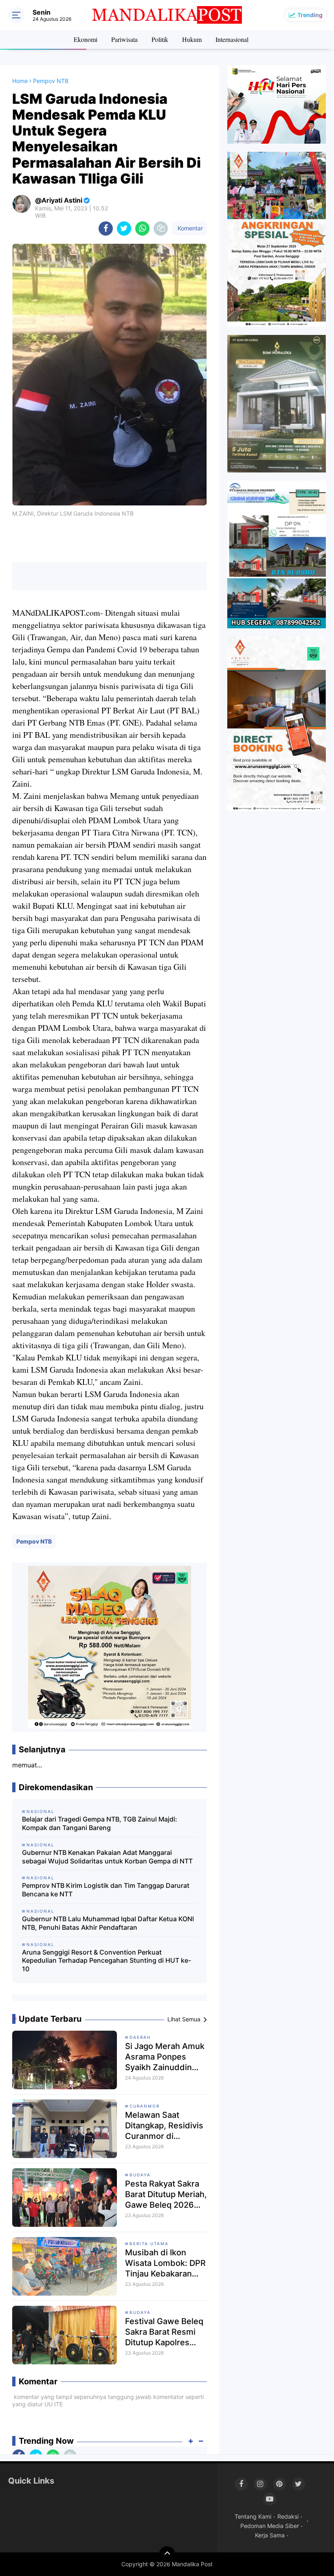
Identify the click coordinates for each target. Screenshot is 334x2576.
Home (20, 81)
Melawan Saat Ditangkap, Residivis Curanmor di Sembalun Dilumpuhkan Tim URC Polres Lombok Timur (164, 2126)
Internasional (232, 39)
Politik (160, 39)
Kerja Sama (270, 2535)
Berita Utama (149, 2244)
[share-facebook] (106, 229)
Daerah (140, 2037)
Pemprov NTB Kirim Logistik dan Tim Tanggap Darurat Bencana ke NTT (106, 1890)
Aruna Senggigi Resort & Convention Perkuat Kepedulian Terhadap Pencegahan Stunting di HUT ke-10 (107, 1961)
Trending (310, 15)
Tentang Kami (253, 2516)
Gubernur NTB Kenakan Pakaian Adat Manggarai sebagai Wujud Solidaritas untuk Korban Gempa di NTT (107, 1857)
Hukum (192, 39)
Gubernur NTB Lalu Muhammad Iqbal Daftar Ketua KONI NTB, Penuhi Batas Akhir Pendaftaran (108, 1923)
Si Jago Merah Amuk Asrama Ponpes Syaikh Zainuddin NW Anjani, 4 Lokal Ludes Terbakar (165, 2057)
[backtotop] (167, 2554)
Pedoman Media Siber (270, 2526)
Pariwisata (124, 39)
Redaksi (288, 2516)
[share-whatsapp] (142, 229)
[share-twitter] (124, 229)
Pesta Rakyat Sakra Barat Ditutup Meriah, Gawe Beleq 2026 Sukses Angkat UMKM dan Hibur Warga (166, 2194)
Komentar (189, 228)
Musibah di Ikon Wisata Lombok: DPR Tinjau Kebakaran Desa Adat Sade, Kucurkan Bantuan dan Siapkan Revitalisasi (165, 2263)
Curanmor (145, 2106)
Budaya (140, 2175)
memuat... (27, 1765)
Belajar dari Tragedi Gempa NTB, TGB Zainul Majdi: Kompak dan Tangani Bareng (100, 1823)
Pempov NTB (34, 1541)
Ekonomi (86, 39)
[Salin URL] (161, 229)
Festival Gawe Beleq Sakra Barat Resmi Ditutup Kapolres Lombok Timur (164, 2332)
